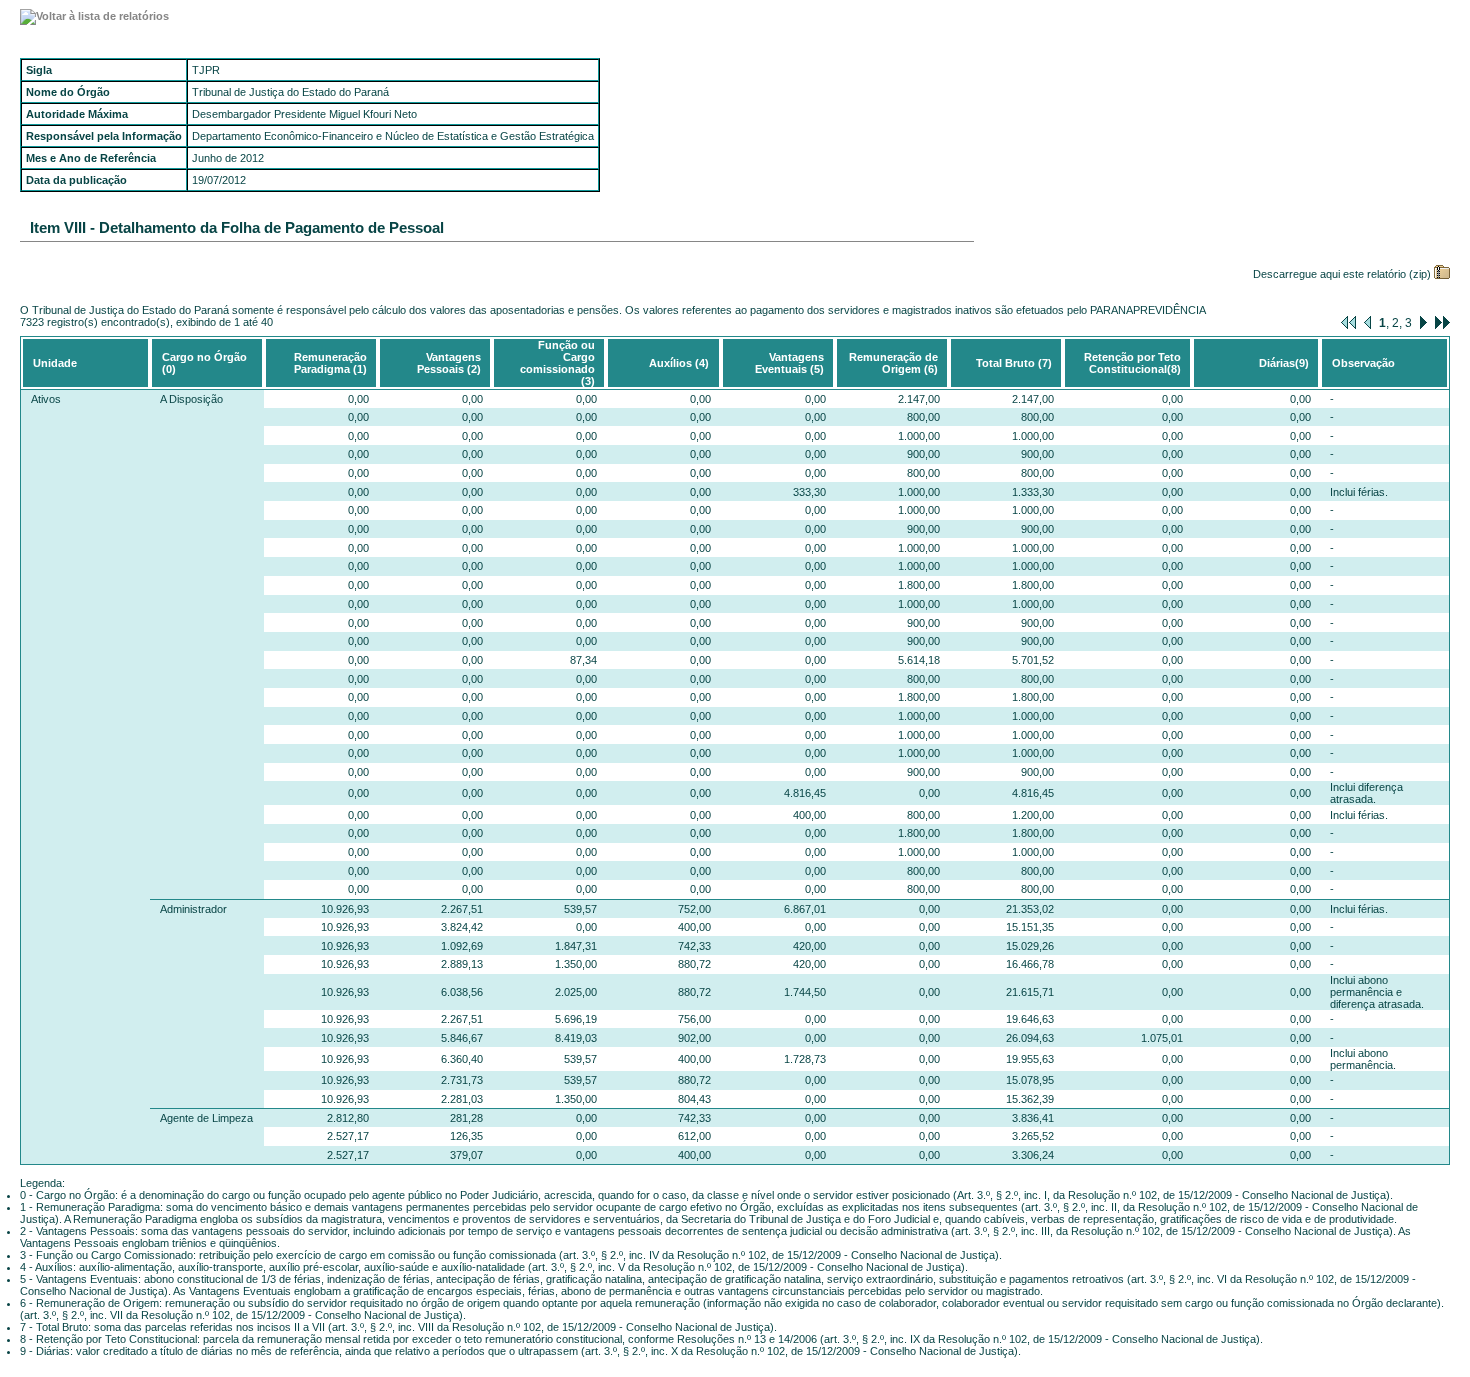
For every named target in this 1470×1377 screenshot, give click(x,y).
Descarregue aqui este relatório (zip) (1342, 274)
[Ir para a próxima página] (1423, 323)
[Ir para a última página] (1442, 323)
